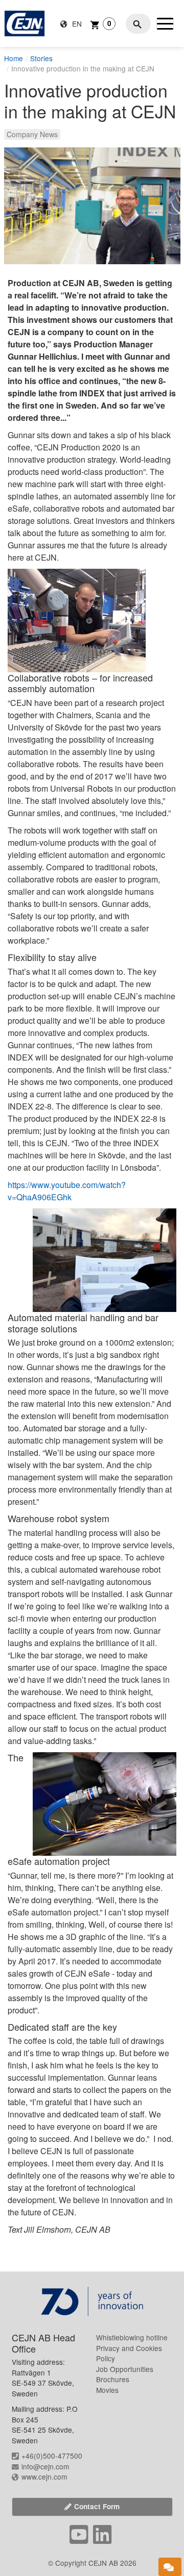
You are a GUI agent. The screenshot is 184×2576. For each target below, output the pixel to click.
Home (14, 58)
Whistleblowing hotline (132, 2337)
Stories (41, 58)
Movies (107, 2390)
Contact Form (97, 2506)
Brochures (113, 2379)
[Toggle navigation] (165, 23)
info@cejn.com (45, 2466)
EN (76, 23)
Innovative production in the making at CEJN (83, 68)
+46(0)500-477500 (52, 2456)
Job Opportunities (125, 2369)
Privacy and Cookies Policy (129, 2353)
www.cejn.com (44, 2477)
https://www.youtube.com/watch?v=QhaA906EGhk (67, 1191)
